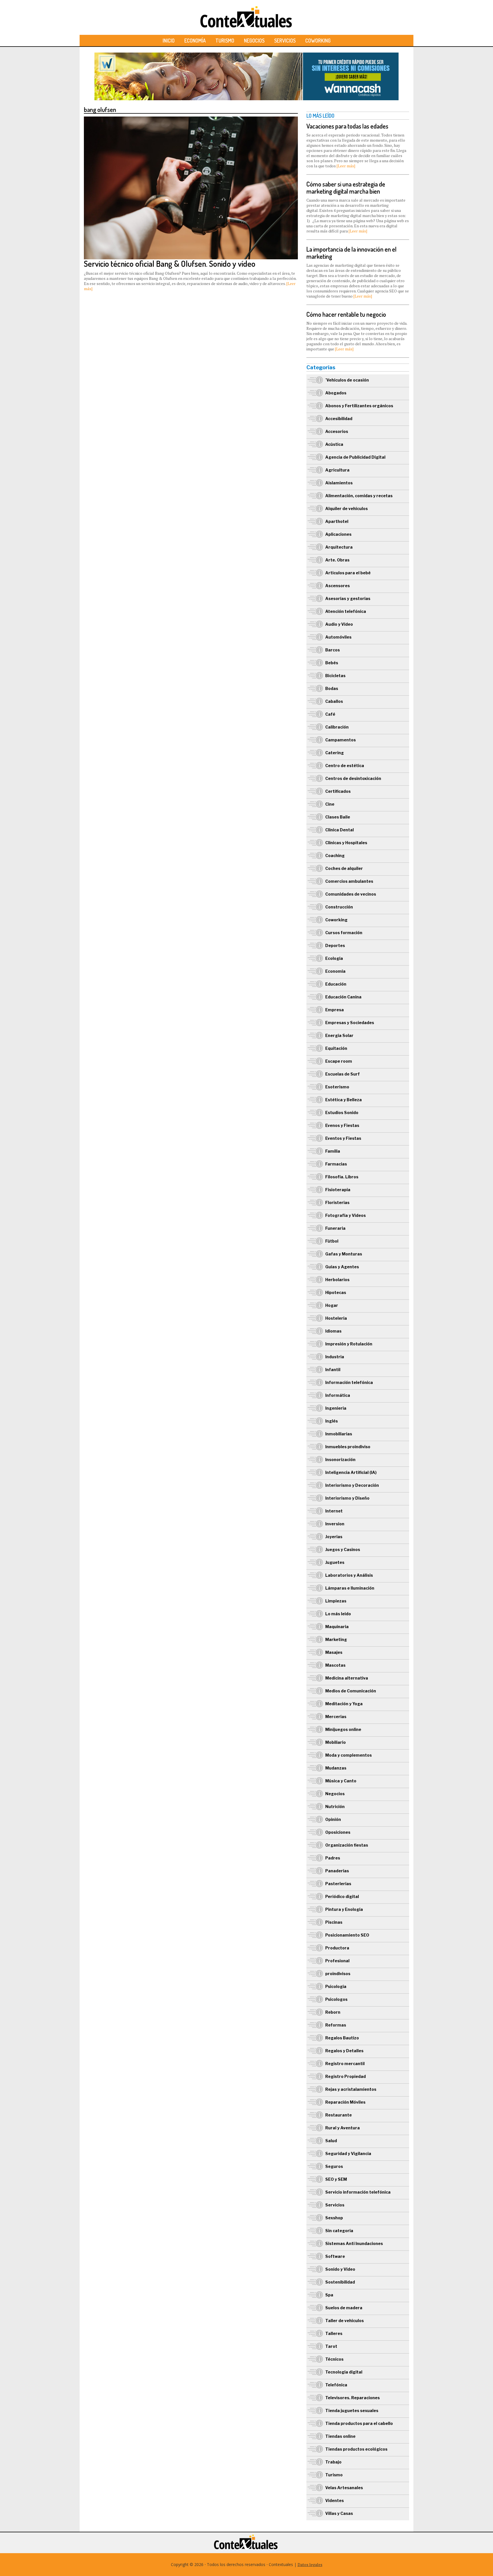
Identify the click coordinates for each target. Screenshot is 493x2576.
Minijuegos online (343, 1729)
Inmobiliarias (339, 1434)
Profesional (337, 1961)
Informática (338, 1395)
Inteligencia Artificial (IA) (351, 1472)
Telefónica (336, 2385)
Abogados (336, 393)
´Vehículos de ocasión (347, 380)
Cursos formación (344, 933)
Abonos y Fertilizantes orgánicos (359, 406)
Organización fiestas (347, 1845)
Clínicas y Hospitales (346, 843)
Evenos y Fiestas (342, 1125)
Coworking (318, 41)
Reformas (336, 2025)
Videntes (335, 2500)
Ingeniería (336, 1408)
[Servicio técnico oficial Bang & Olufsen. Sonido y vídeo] (191, 119)
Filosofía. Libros (342, 1177)
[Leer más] (346, 166)
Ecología (334, 958)
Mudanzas (336, 1768)
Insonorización (340, 1459)
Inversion (335, 1524)
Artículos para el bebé (348, 573)
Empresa (335, 1010)
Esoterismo (337, 1087)
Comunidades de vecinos (351, 894)
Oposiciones (338, 1832)
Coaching (335, 855)
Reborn (333, 2012)
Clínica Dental (340, 830)
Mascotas (335, 1665)
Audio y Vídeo (339, 624)
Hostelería (336, 1318)
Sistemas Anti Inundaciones (354, 2243)
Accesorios (337, 431)
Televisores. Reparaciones (352, 2398)
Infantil (333, 1370)
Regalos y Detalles (344, 2051)
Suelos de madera (344, 2308)
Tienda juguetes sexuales (352, 2411)
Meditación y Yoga (344, 1704)
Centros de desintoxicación (353, 778)
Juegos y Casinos (343, 1549)
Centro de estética (345, 766)
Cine (330, 804)
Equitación (336, 1048)
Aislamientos (339, 483)
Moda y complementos (348, 1755)
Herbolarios (337, 1280)
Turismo (225, 41)
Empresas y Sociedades (350, 1023)
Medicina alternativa (347, 1678)
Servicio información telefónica (358, 2192)
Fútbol (332, 1241)
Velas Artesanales (344, 2488)
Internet (334, 1511)
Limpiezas (336, 1601)
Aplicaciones (338, 534)
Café (330, 714)
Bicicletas (335, 676)
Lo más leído (338, 1614)
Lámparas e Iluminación (350, 1588)
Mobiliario (336, 1742)
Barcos (333, 650)
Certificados (338, 791)
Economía (195, 41)
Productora (337, 1948)
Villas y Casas (339, 2513)
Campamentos (341, 740)
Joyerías (334, 1537)
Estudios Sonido (342, 1113)
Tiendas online (340, 2436)
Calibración (337, 727)
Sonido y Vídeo (340, 2269)
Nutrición (335, 1806)
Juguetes (335, 1562)
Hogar (332, 1305)
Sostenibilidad (340, 2282)
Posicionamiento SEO (347, 1935)
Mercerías (336, 1717)
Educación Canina (343, 997)
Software (335, 2256)
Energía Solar (339, 1035)
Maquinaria (337, 1627)
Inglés (332, 1421)
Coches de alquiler (344, 868)
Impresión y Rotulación (349, 1344)
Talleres (334, 2333)
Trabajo (333, 2462)
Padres (333, 1858)
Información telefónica (349, 1382)
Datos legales (310, 2564)
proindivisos (338, 1974)
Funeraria (335, 1228)
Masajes (334, 1652)
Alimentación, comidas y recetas (359, 496)
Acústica (334, 444)
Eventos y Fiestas (343, 1138)
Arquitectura (339, 547)
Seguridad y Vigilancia (348, 2153)
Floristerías (337, 1202)
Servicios (285, 41)
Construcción (339, 907)
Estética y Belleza (344, 1100)
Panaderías (337, 1871)
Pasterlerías (338, 1884)
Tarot (331, 2346)
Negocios (254, 41)
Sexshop (334, 2218)
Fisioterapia (338, 1190)
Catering (335, 753)
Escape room (339, 1061)
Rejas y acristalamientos (351, 2089)
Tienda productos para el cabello (359, 2423)
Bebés (332, 663)
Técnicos (334, 2359)
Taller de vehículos (345, 2321)
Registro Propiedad (345, 2076)
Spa (329, 2295)
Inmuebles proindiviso (348, 1447)
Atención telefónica (346, 611)
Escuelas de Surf (343, 1074)
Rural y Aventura (343, 2128)
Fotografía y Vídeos (345, 1215)
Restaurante (339, 2115)
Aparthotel (337, 521)
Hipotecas (336, 1292)
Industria (335, 1357)
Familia (333, 1151)
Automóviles (338, 637)
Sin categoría (339, 2231)
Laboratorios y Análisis (349, 1575)
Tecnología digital (344, 2372)
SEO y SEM (336, 2179)
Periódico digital (342, 1896)
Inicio (169, 41)
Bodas (332, 688)
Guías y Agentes (342, 1267)
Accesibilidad (339, 419)
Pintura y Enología (344, 1909)
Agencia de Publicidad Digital (355, 457)
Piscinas (334, 1922)
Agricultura (337, 470)
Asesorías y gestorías (348, 598)
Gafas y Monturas (344, 1254)
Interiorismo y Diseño (347, 1498)
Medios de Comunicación (351, 1691)
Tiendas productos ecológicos (356, 2449)
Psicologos (336, 1999)
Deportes (335, 945)
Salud (331, 2141)
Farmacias (336, 1164)
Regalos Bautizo (342, 2038)
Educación (336, 984)
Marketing (336, 1639)
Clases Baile (338, 817)
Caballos (334, 701)
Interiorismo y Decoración (352, 1485)
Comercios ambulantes (349, 881)
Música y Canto (341, 1781)
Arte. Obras (337, 560)
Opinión (333, 1819)
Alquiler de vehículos (346, 508)
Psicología (336, 1986)
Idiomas (333, 1331)
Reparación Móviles (345, 2102)
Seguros (334, 2166)
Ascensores (338, 586)
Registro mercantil (345, 2064)
